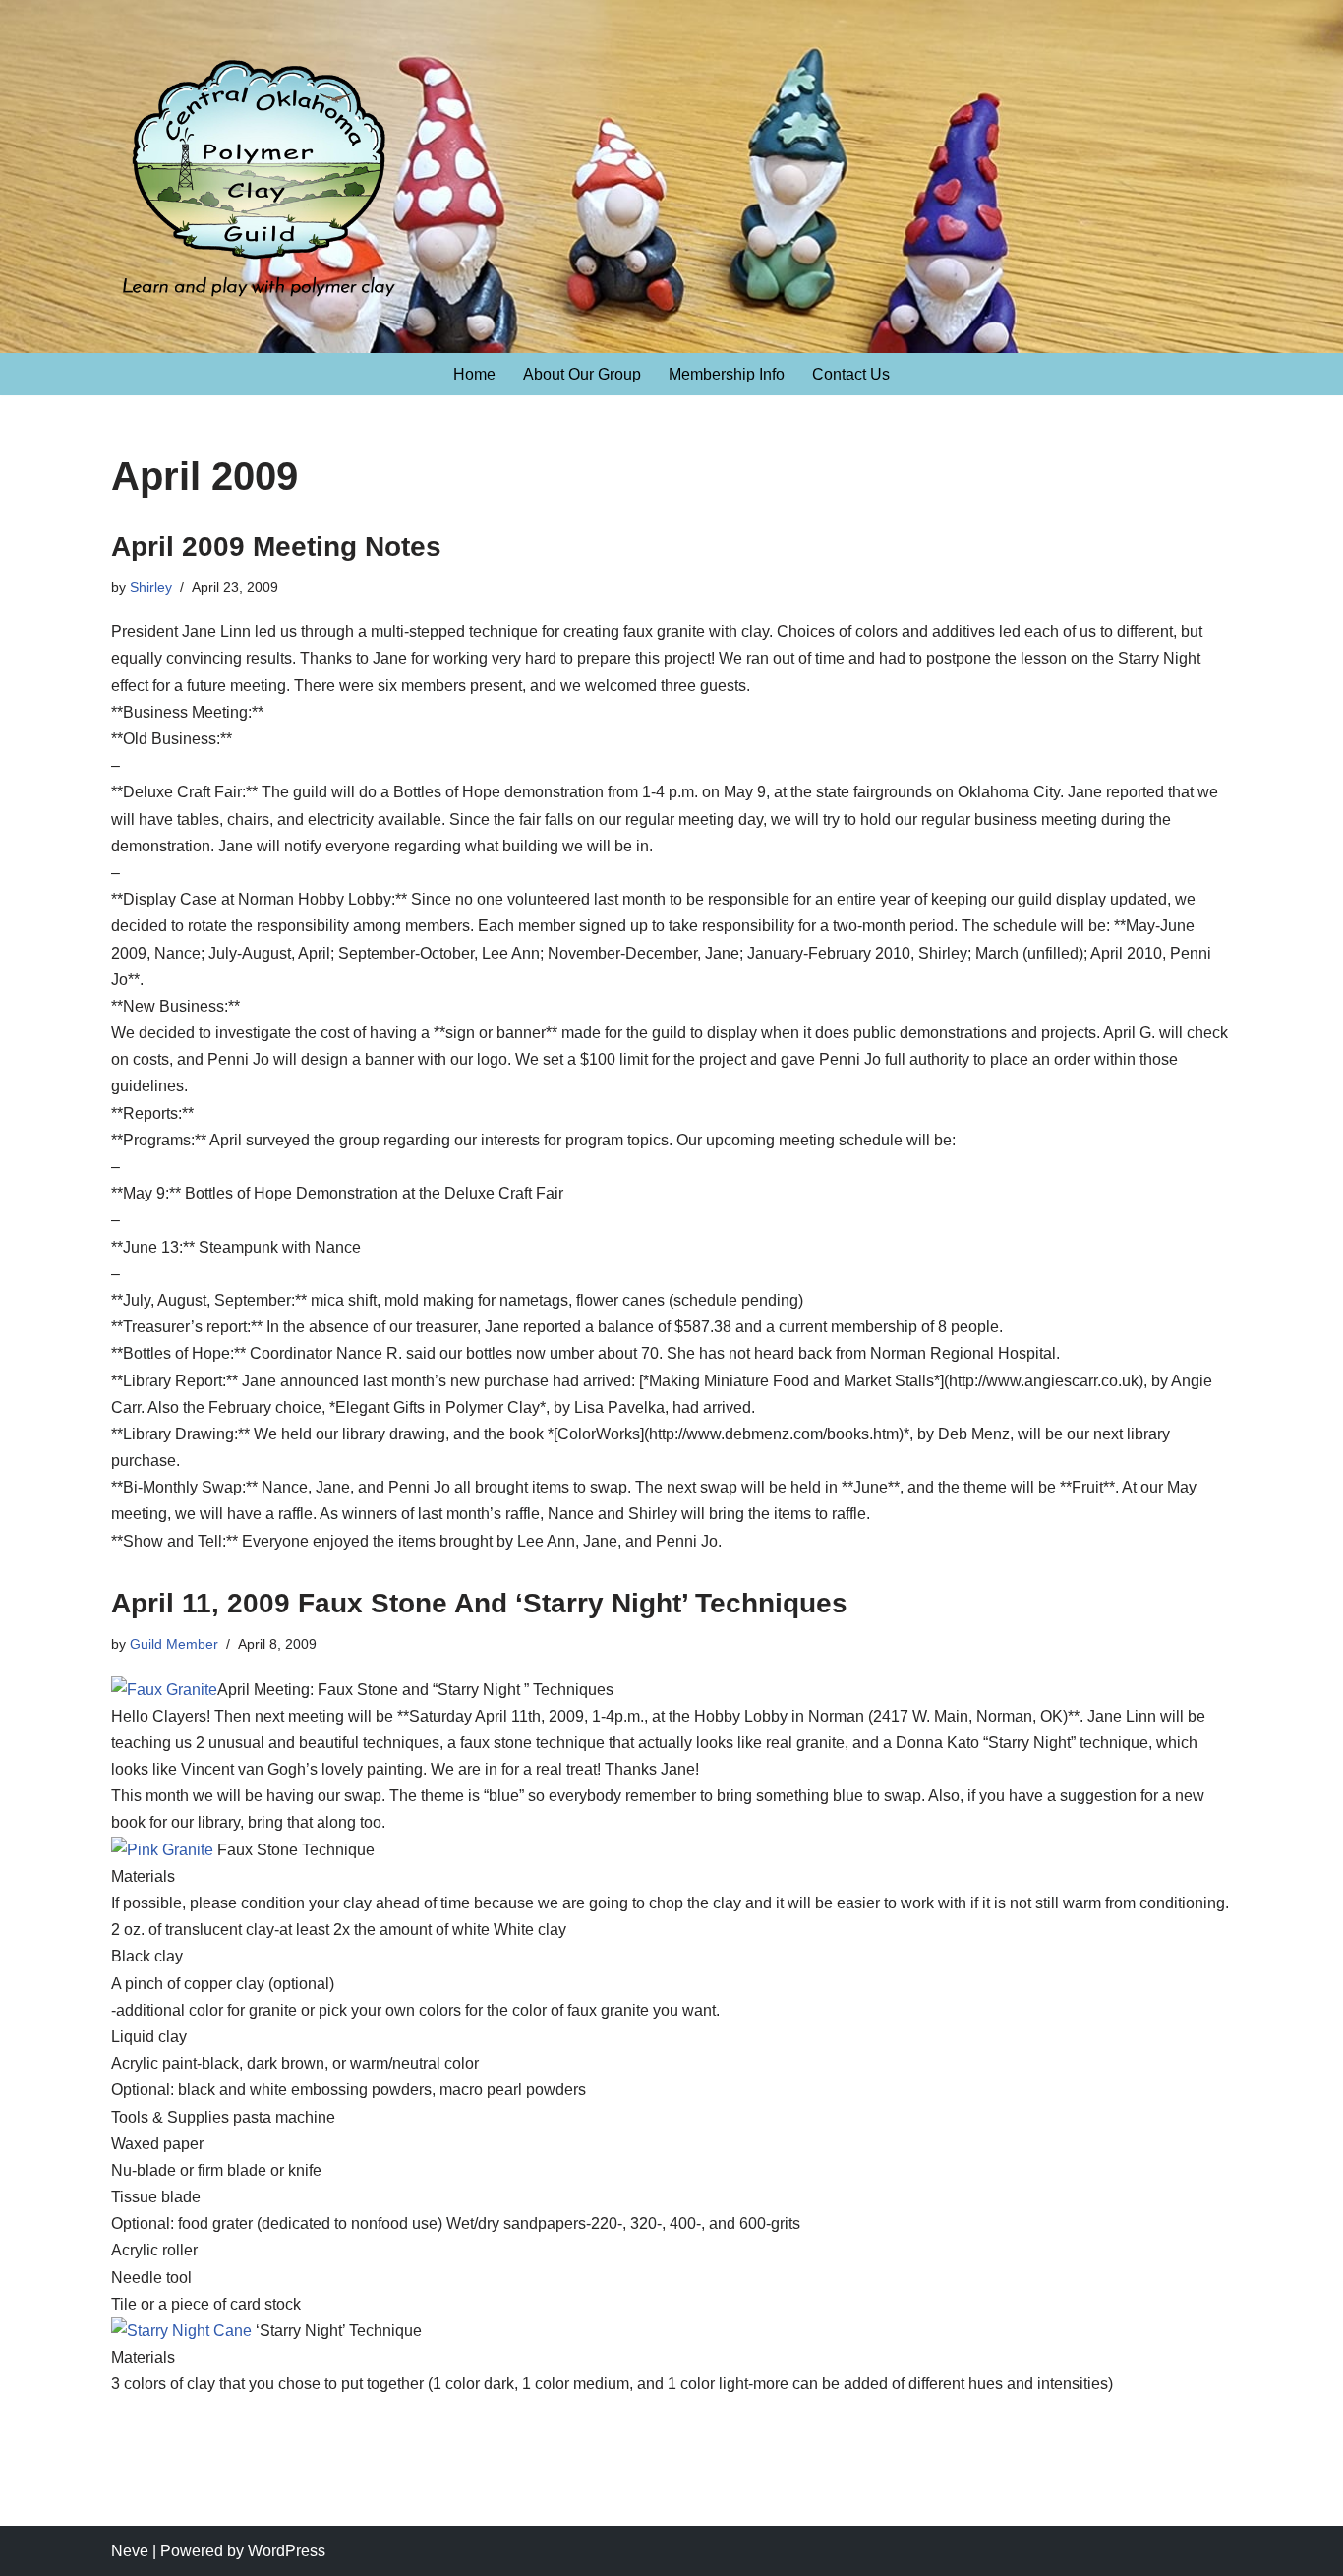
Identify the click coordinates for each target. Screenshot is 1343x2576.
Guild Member (174, 1644)
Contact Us (851, 374)
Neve (130, 2551)
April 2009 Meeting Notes (276, 546)
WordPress (287, 2551)
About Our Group (582, 374)
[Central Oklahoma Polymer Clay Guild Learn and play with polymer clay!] (259, 188)
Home (474, 374)
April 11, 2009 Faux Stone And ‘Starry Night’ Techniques (479, 1603)
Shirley (151, 587)
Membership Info (727, 374)
